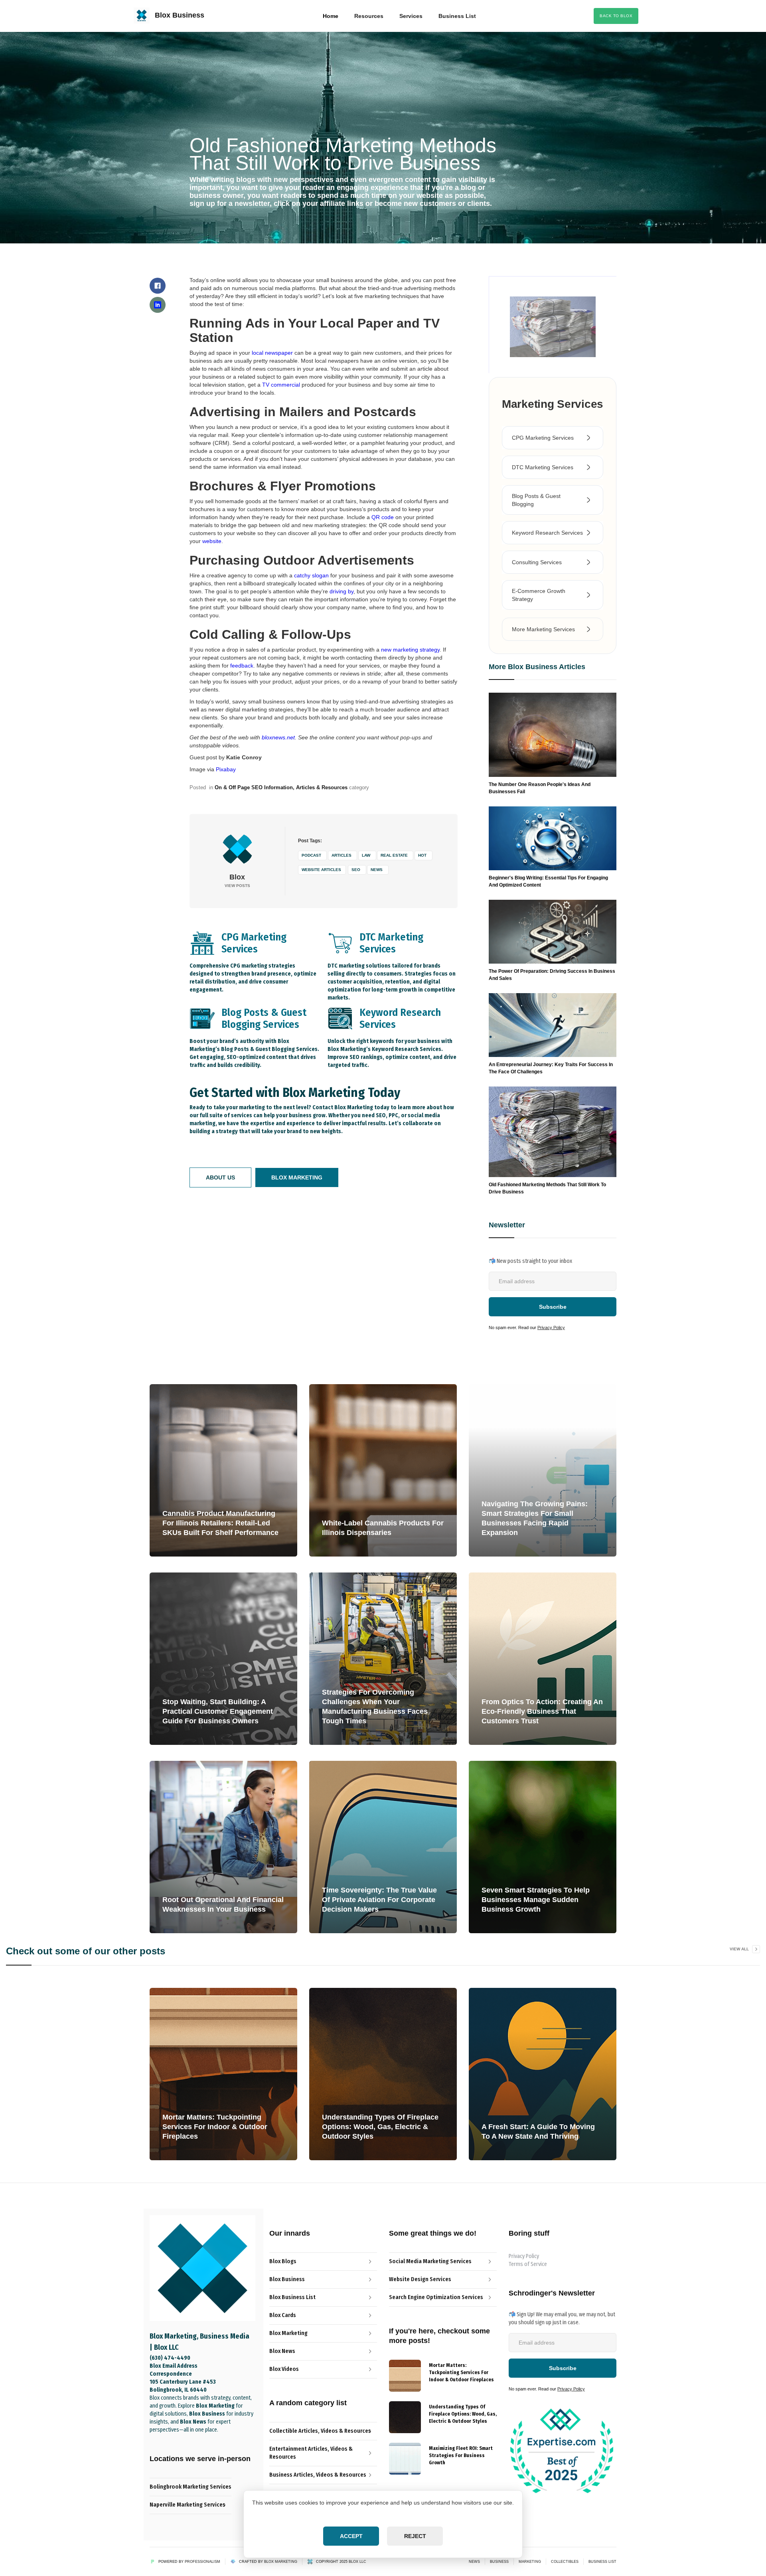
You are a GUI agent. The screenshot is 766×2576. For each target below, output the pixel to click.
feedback (242, 666)
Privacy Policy (551, 1328)
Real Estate (394, 855)
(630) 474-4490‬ (170, 2358)
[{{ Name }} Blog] (405, 2376)
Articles (342, 855)
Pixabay (226, 769)
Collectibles (565, 2562)
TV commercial (281, 385)
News (377, 870)
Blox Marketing (297, 1177)
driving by (342, 591)
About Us (220, 1177)
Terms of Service (528, 2264)
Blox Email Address (174, 2366)
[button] (369, 16)
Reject (415, 2536)
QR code (383, 517)
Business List (602, 2562)
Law (366, 855)
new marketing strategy (410, 650)
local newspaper (272, 353)
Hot (422, 855)
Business (499, 2562)
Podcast (311, 855)
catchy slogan (311, 575)
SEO (356, 870)
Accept (351, 2536)
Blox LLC (357, 2562)
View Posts (237, 886)
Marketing (530, 2562)
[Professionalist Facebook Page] (158, 286)
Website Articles (321, 870)
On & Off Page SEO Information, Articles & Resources (281, 787)
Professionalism (202, 2562)
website (212, 541)
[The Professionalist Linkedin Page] (158, 305)
